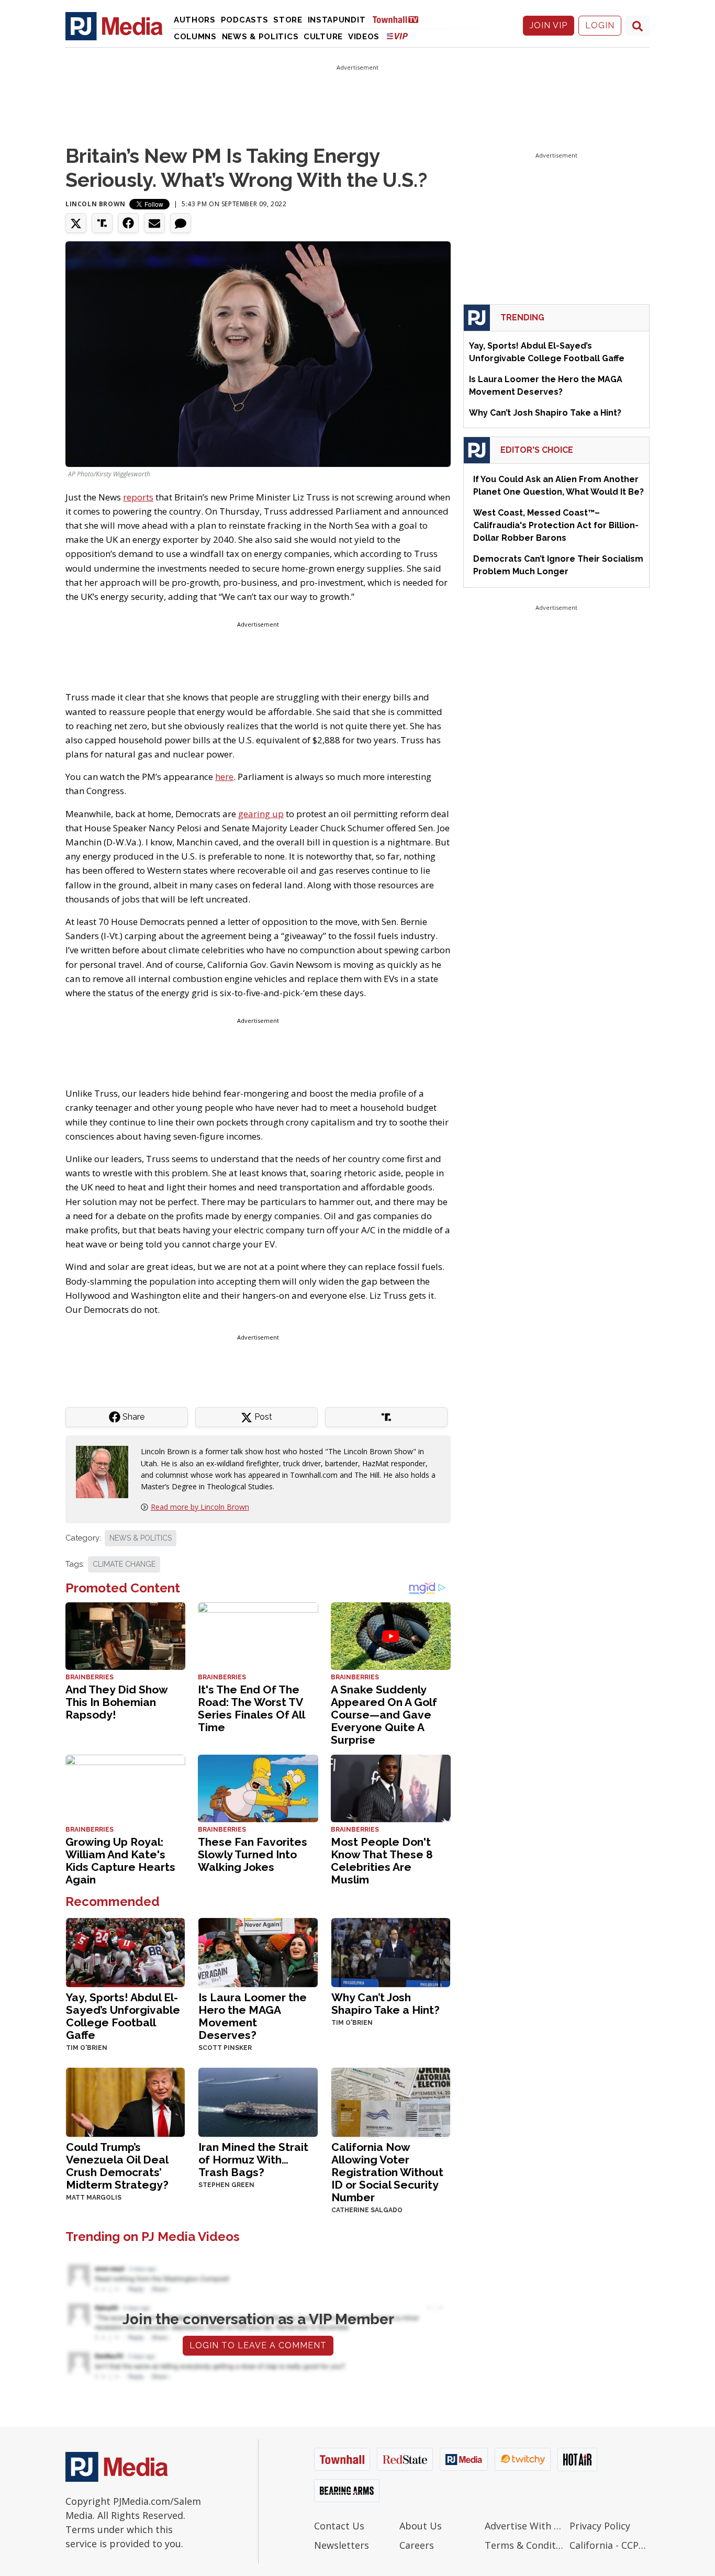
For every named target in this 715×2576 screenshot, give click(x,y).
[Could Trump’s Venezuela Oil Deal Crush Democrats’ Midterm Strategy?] (125, 2101)
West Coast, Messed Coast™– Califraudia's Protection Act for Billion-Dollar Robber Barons (556, 525)
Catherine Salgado (367, 2210)
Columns (195, 37)
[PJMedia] (114, 26)
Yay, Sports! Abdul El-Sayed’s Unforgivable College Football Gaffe (123, 2016)
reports (138, 497)
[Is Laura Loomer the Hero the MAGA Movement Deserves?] (258, 1951)
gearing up (261, 814)
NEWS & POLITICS (141, 1538)
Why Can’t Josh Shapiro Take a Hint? (386, 2004)
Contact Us (339, 2526)
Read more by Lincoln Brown (200, 1507)
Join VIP (549, 25)
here (224, 777)
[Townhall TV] (399, 19)
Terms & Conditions (525, 2545)
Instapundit (337, 20)
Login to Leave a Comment (258, 2345)
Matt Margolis (94, 2198)
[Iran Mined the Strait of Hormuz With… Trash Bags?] (258, 2101)
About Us (421, 2526)
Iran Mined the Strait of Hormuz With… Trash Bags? (253, 2160)
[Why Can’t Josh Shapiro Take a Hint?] (391, 1951)
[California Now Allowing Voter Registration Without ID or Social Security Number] (391, 2101)
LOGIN (600, 25)
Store (288, 20)
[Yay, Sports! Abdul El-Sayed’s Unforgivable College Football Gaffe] (125, 1951)
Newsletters (342, 2545)
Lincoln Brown (96, 204)
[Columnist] (106, 1471)
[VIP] (397, 36)
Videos (364, 37)
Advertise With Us (525, 2526)
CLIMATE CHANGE (124, 1564)
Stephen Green (226, 2185)
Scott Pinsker (225, 2048)
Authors (195, 20)
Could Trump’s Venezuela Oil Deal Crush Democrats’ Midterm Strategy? (117, 2166)
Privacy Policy (600, 2526)
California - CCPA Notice (610, 2545)
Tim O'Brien (87, 2048)
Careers (417, 2545)
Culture (323, 37)
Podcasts (245, 20)
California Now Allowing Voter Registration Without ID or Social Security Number (387, 2172)
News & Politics (260, 37)
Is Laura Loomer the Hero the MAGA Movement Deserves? (253, 2016)
